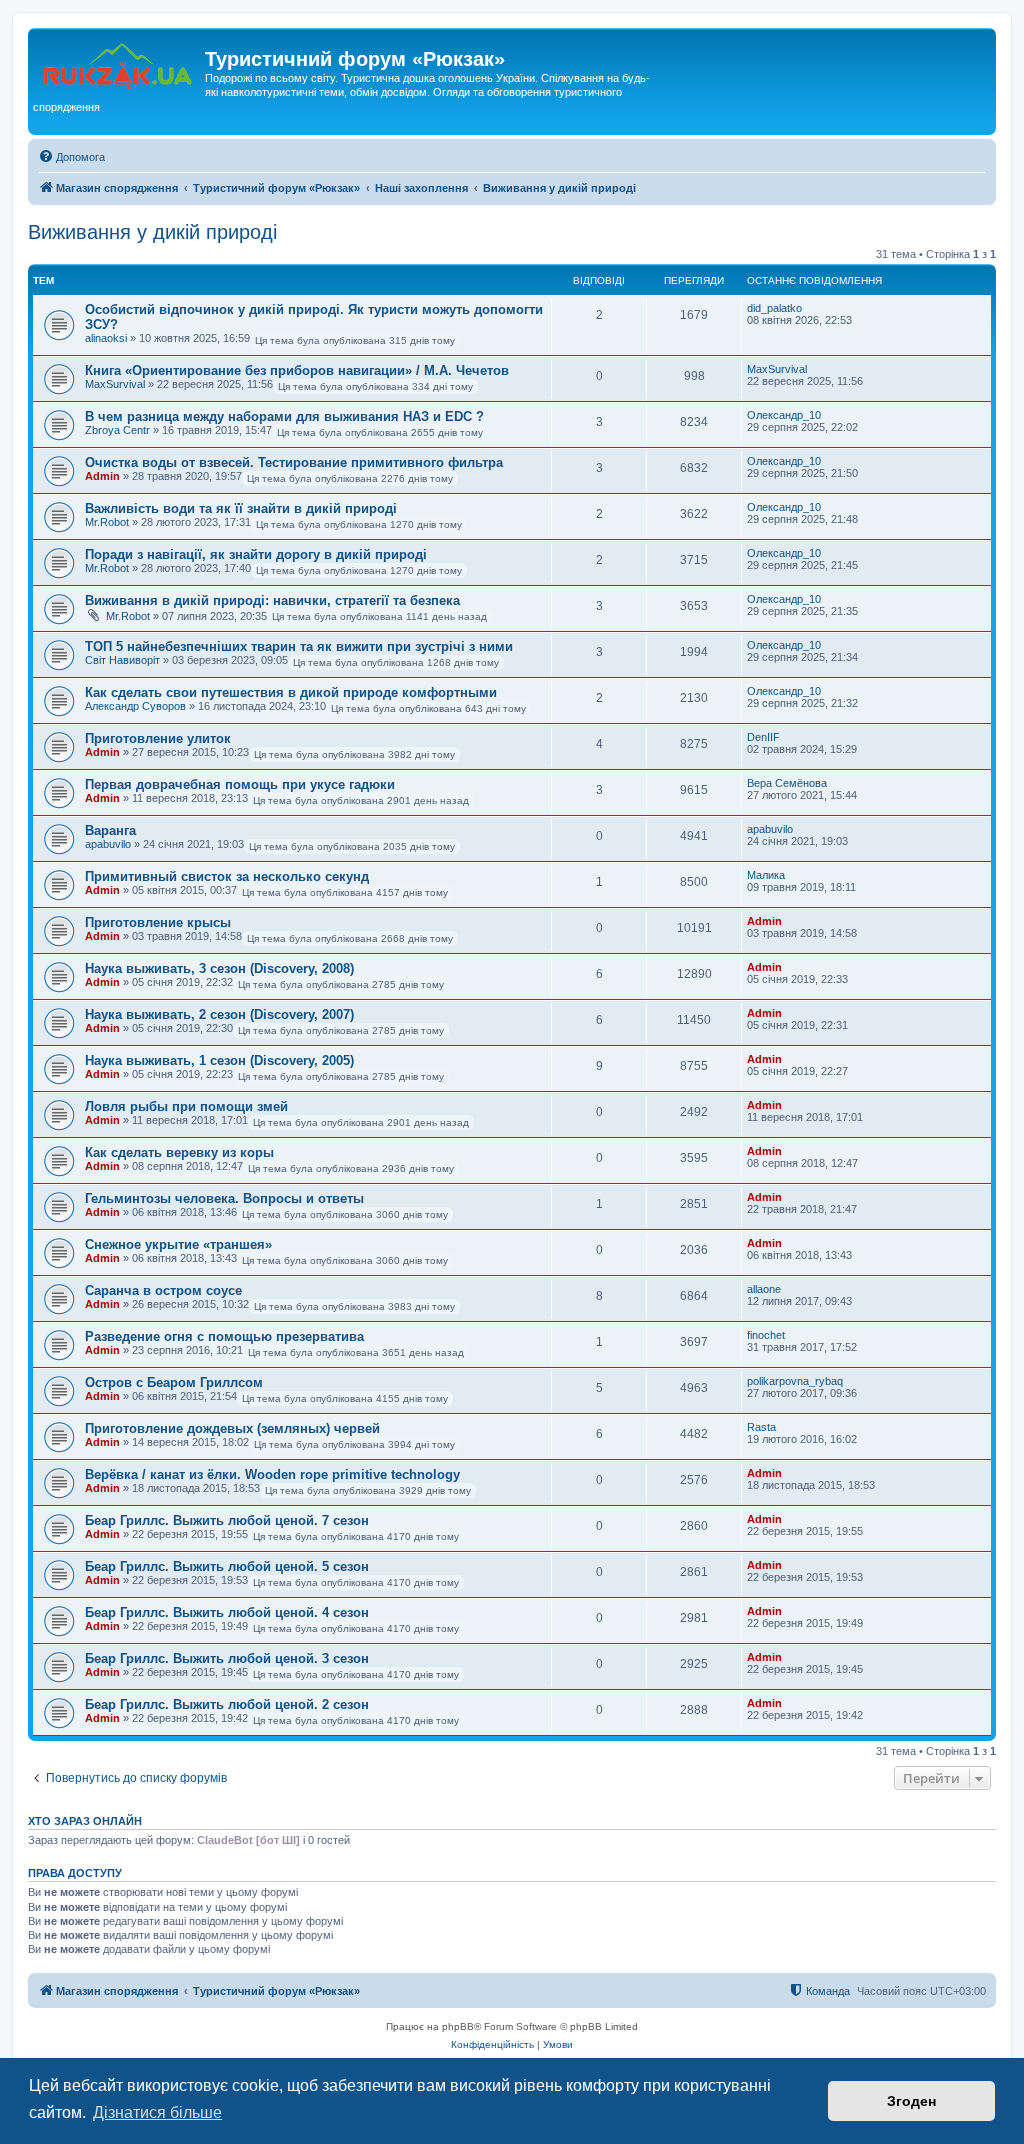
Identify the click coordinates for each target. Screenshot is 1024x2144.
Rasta (761, 1427)
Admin (102, 476)
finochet (766, 1335)
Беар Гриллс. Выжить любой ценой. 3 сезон (227, 1658)
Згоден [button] (911, 2101)
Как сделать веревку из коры (179, 1152)
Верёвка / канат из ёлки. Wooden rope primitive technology (272, 1474)
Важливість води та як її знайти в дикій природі (241, 508)
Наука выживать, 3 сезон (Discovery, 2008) (219, 968)
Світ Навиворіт (122, 660)
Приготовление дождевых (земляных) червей (232, 1428)
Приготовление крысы (158, 922)
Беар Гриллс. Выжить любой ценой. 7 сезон (227, 1520)
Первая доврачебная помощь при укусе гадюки (240, 784)
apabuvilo (108, 844)
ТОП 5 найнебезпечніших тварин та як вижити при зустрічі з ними (299, 646)
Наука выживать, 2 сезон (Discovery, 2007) (219, 1014)
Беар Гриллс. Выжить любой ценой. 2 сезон (227, 1704)
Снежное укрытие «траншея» (178, 1244)
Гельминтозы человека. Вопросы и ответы (224, 1198)
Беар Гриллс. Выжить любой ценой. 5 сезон (227, 1566)
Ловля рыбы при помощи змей (186, 1106)
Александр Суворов (135, 706)
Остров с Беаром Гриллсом (174, 1382)
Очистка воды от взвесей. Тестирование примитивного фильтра (294, 462)
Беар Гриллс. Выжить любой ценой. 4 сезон (227, 1612)
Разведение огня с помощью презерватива (224, 1336)
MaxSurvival (115, 384)
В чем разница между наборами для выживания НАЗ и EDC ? (284, 416)
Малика (766, 875)
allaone (764, 1289)
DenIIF (763, 737)
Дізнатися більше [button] (157, 2112)
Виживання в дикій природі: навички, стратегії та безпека (272, 600)
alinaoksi (106, 338)
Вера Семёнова (787, 783)
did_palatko (774, 308)
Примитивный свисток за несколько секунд (227, 876)
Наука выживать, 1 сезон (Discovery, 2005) (219, 1060)
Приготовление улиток (158, 738)
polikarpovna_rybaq (795, 1381)
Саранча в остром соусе (163, 1290)
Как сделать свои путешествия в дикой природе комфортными (291, 692)
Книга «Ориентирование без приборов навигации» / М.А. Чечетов (297, 370)
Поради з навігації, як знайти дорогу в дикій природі (256, 554)
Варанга (110, 830)
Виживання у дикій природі (152, 232)
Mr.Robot (107, 522)
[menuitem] (71, 157)
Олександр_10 (784, 415)
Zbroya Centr (117, 430)
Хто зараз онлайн (85, 1821)
